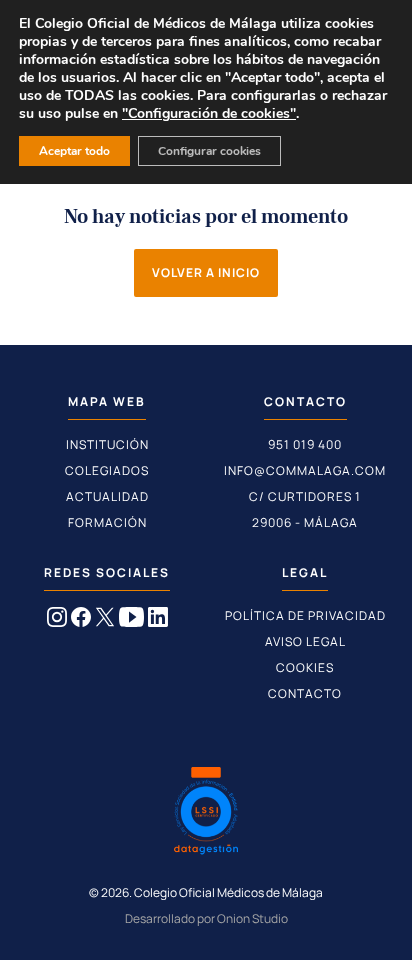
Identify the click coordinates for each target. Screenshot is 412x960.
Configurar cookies (209, 151)
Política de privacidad (305, 615)
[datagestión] (206, 813)
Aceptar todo (74, 151)
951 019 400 (305, 444)
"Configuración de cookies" (209, 114)
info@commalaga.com (305, 470)
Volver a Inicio (206, 272)
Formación (107, 522)
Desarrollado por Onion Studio (206, 918)
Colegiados (107, 470)
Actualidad (107, 496)
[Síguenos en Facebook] (81, 621)
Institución (107, 444)
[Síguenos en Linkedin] (158, 621)
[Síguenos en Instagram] (57, 621)
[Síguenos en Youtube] (131, 621)
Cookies (305, 667)
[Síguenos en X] (105, 621)
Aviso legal (305, 641)
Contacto (305, 693)
